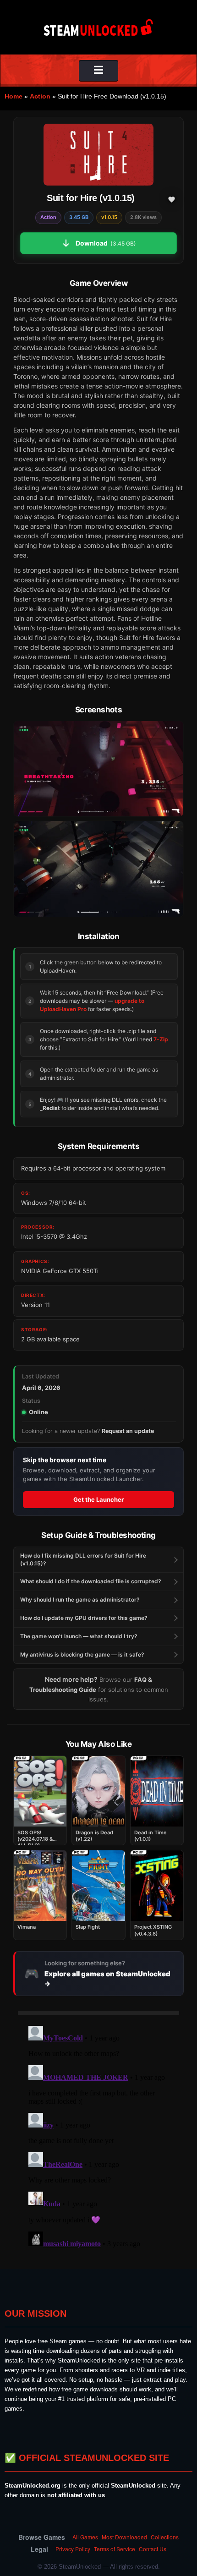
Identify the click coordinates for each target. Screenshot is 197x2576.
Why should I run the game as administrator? (80, 1600)
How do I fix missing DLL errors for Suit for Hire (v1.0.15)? (83, 1559)
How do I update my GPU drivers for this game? (84, 1618)
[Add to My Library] (171, 199)
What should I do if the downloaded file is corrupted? (91, 1581)
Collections (165, 2537)
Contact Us (153, 2549)
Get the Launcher (98, 1499)
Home (14, 96)
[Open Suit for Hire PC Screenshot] (98, 769)
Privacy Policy (73, 2549)
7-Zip (161, 1039)
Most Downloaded (124, 2537)
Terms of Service (115, 2549)
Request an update (128, 1431)
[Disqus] (98, 2137)
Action (40, 96)
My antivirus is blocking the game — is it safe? (82, 1654)
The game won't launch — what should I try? (79, 1636)
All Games (85, 2537)
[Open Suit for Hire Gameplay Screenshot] (98, 869)
